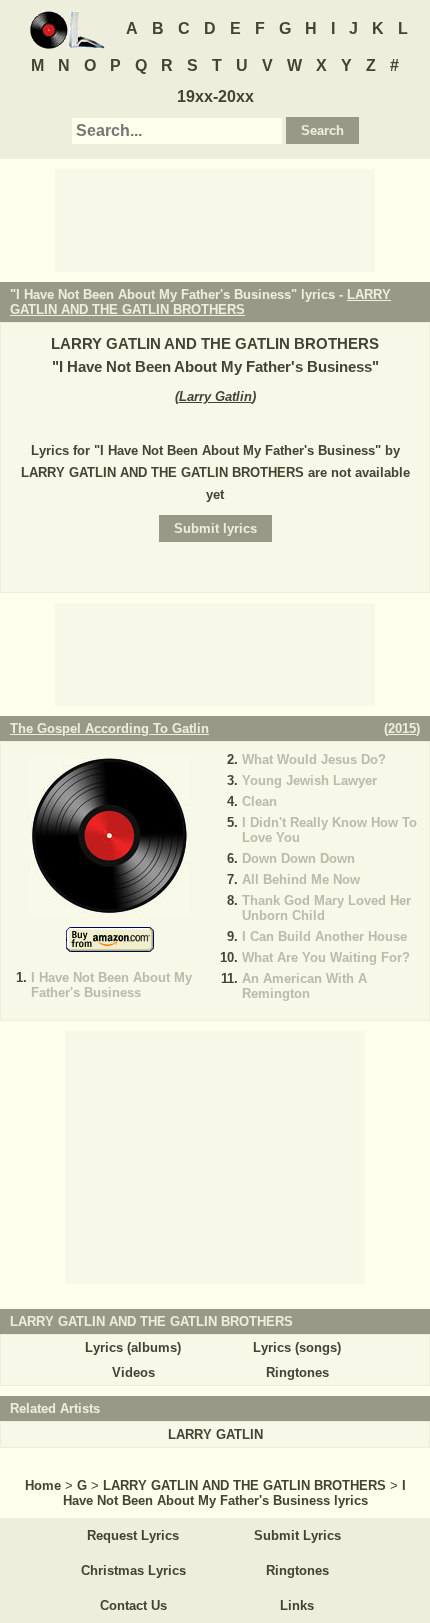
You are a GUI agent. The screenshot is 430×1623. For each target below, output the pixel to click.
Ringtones (297, 1372)
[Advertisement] (215, 219)
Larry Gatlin (215, 396)
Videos (133, 1372)
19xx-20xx (215, 96)
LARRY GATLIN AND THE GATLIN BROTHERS (200, 302)
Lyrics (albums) (133, 1347)
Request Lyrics (133, 1535)
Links (297, 1605)
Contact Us (133, 1605)
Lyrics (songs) (297, 1347)
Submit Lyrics (297, 1535)
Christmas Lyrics (133, 1570)
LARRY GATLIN (215, 1434)
